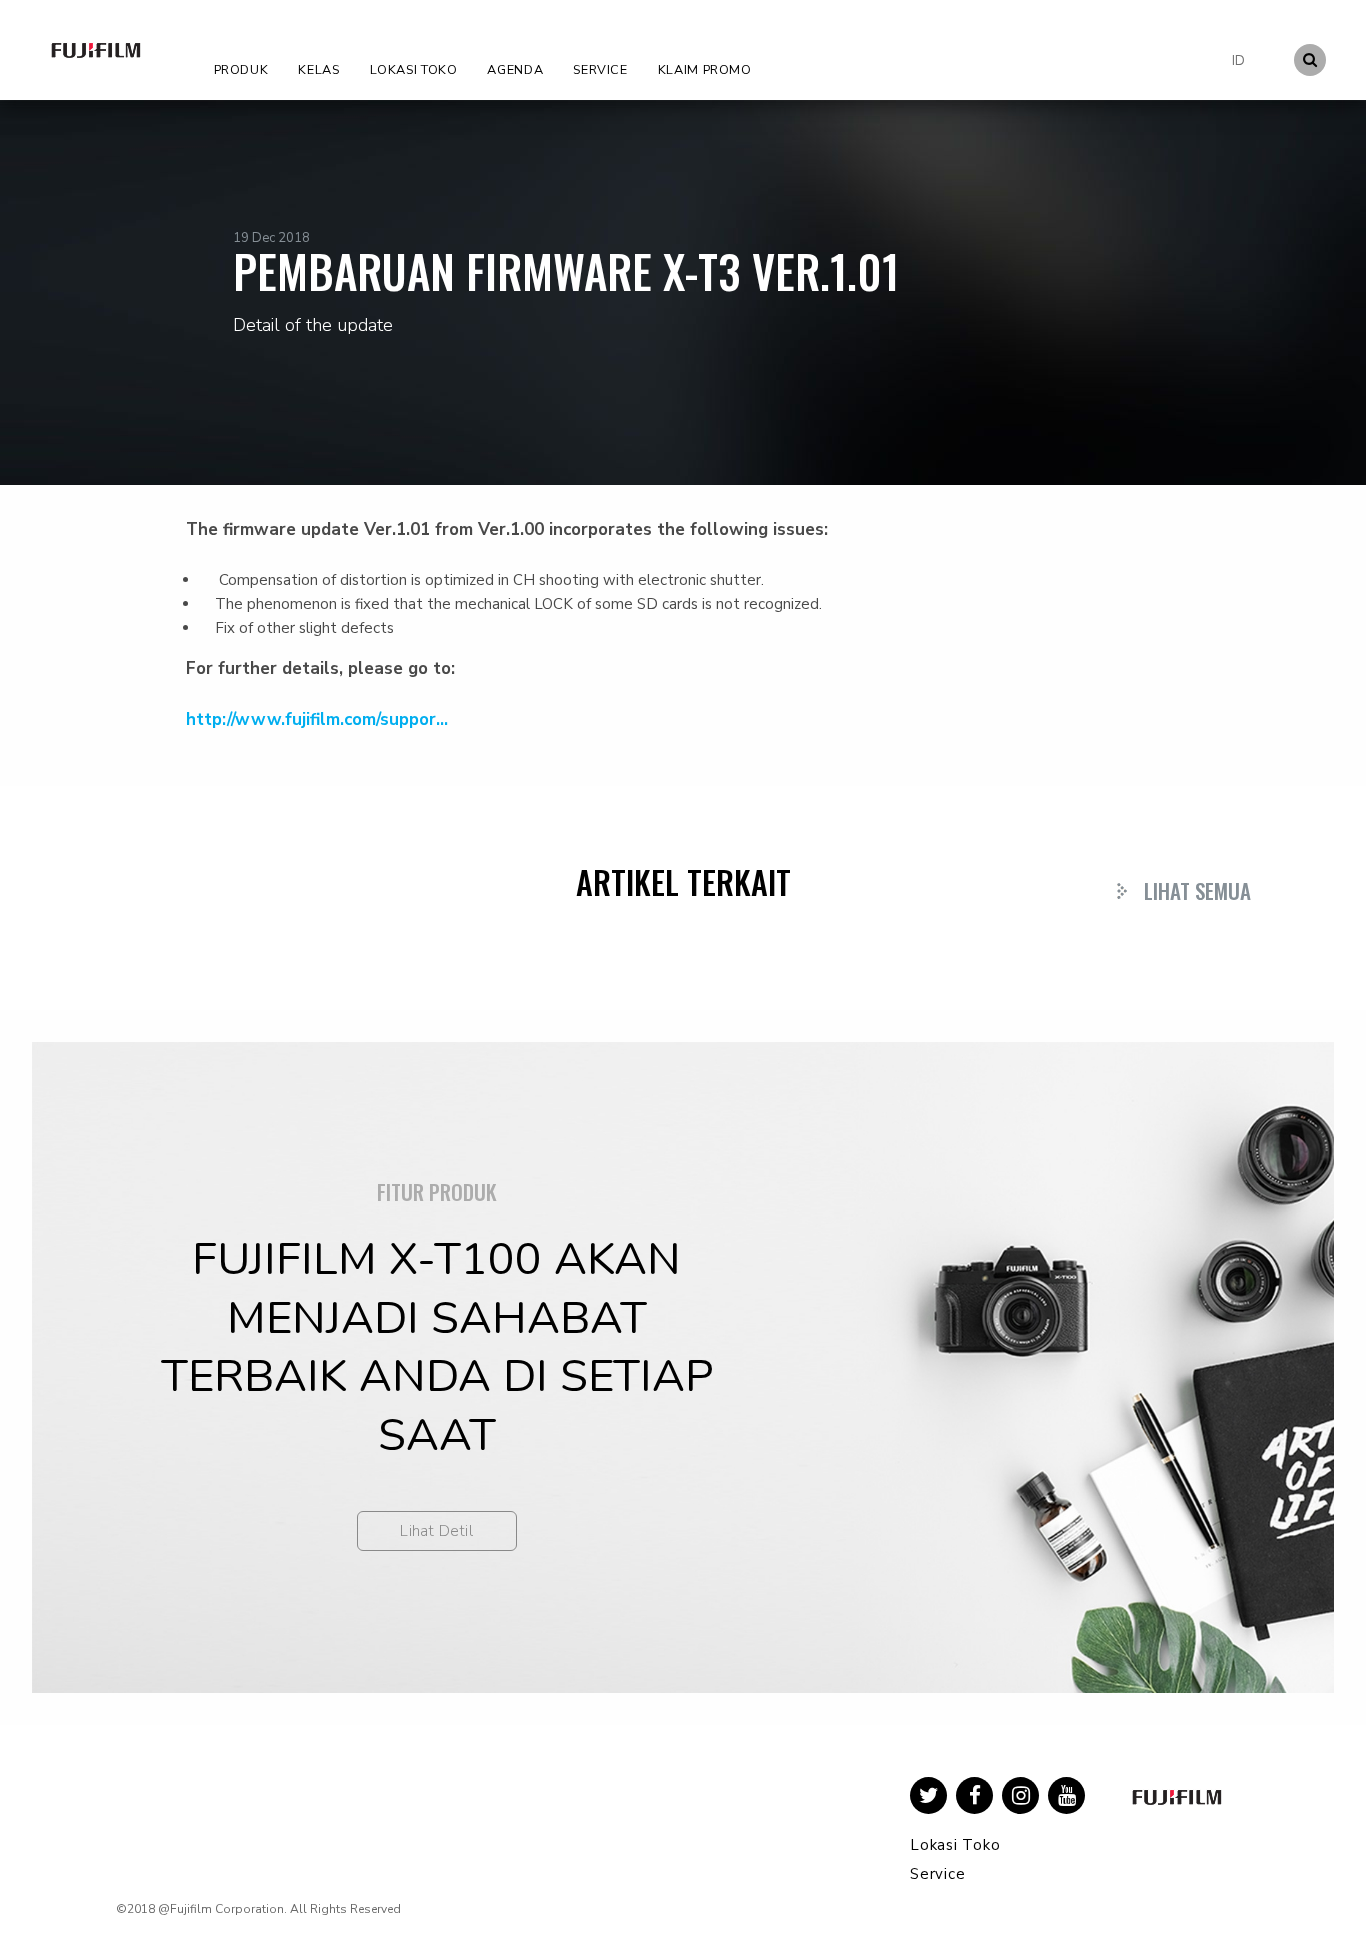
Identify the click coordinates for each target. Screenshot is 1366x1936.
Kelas (318, 69)
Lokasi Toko (414, 69)
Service (600, 69)
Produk (241, 69)
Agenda (515, 69)
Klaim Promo (705, 69)
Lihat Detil (436, 1531)
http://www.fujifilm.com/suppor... (317, 719)
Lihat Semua (1197, 890)
